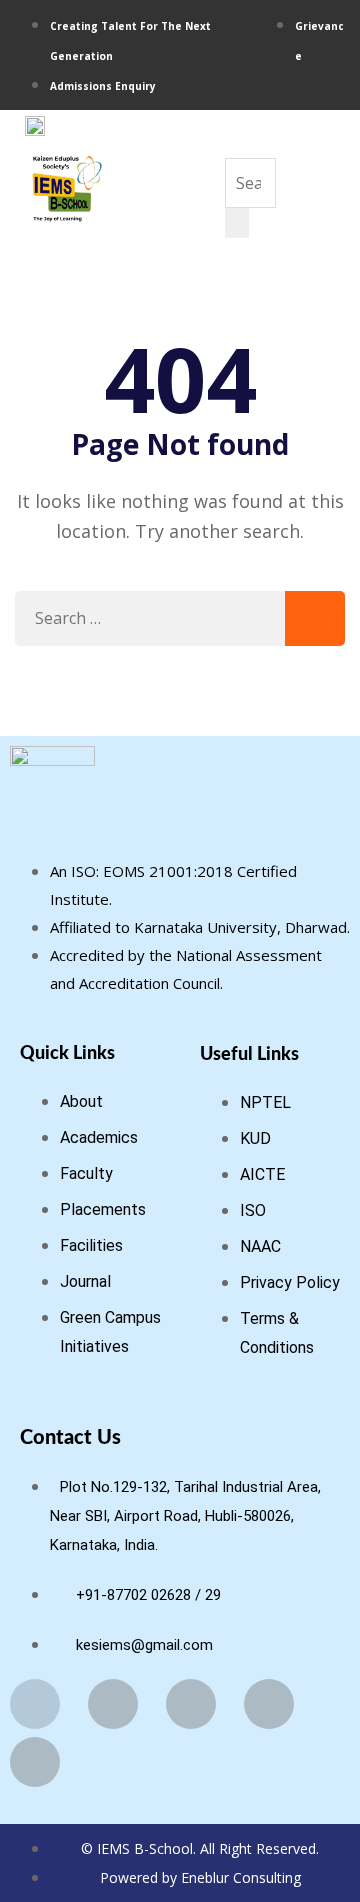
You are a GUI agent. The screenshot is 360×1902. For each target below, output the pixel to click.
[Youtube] (332, 84)
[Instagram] (319, 84)
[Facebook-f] (35, 1704)
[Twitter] (191, 1704)
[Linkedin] (269, 1704)
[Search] (237, 223)
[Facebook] (306, 84)
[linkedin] (345, 84)
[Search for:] (180, 618)
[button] (236, 138)
